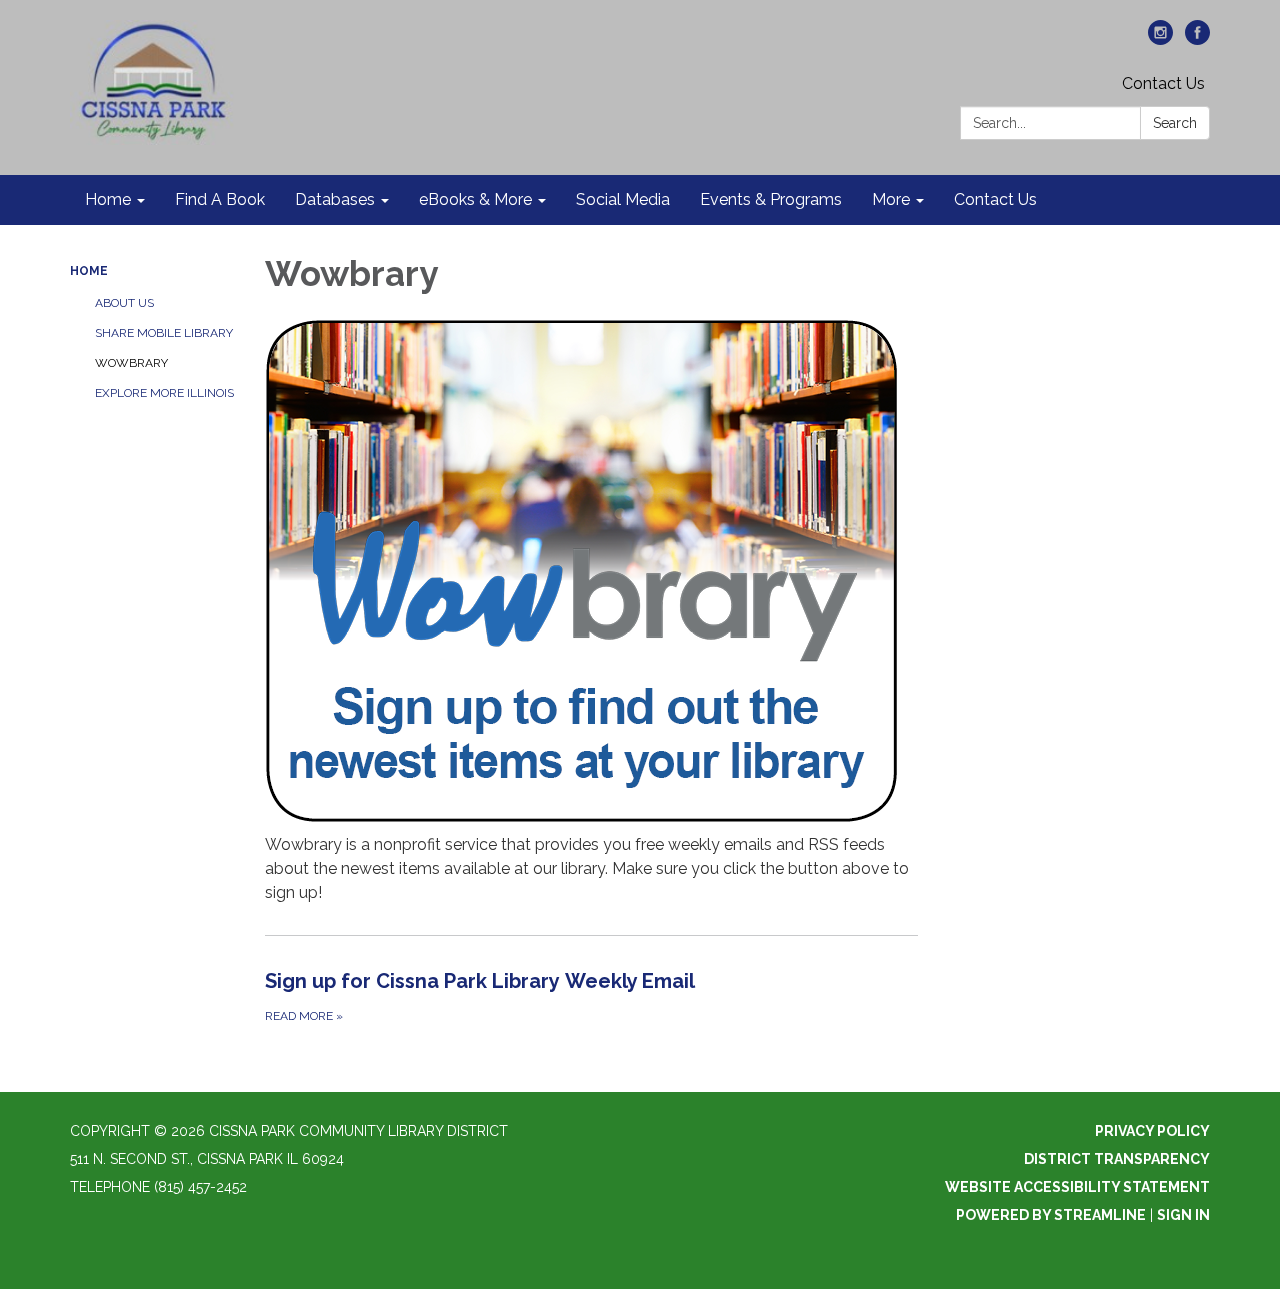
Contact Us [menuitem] (995, 199)
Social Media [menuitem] (623, 199)
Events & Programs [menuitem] (771, 199)
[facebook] (1197, 39)
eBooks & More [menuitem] (475, 199)
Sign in (1183, 1215)
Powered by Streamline (1051, 1215)
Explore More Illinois (164, 393)
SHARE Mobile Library (164, 333)
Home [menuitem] (108, 199)
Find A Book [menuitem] (220, 199)
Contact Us (1163, 83)
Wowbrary (131, 363)
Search (1175, 123)
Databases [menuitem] (335, 199)
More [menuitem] (891, 199)
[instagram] (1160, 39)
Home (89, 271)
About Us (124, 303)
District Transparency (1117, 1159)
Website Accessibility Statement (1077, 1187)
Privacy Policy (1152, 1131)
